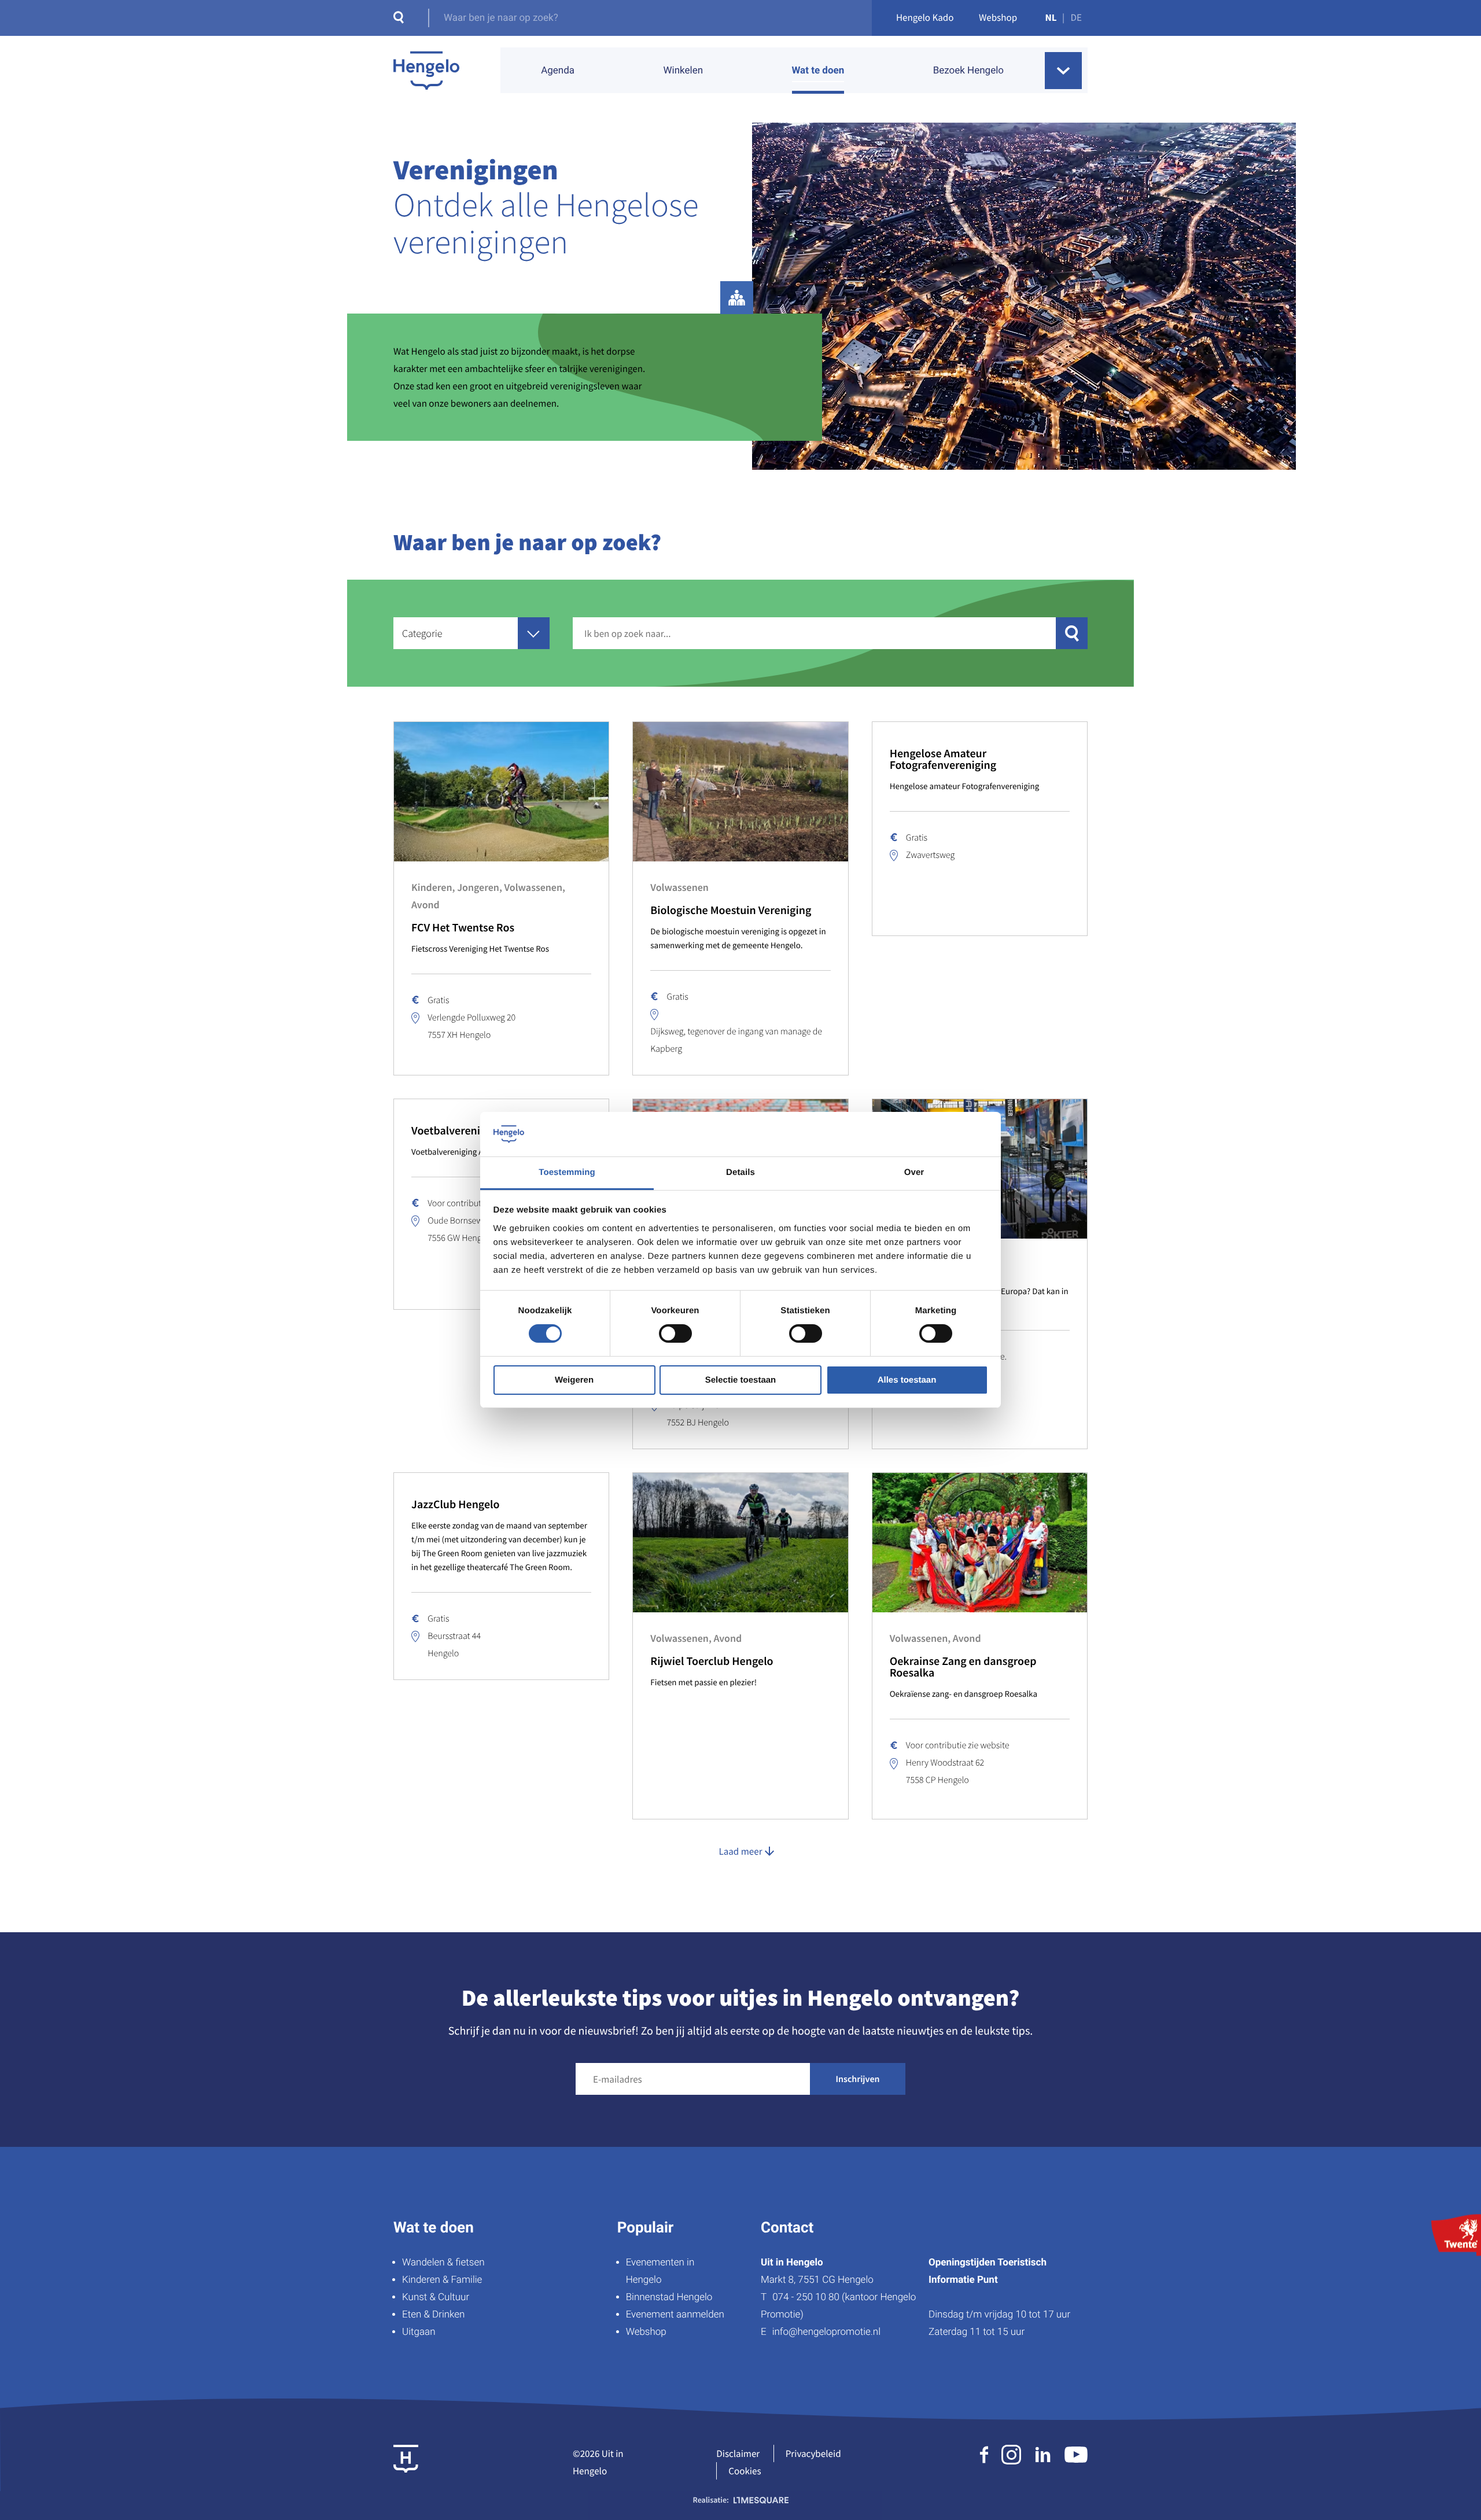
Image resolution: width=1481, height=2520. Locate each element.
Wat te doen (818, 71)
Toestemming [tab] (567, 1172)
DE (1076, 17)
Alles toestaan (907, 1380)
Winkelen (683, 71)
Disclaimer (738, 2453)
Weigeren (574, 1380)
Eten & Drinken (433, 2315)
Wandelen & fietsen (443, 2263)
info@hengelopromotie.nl (826, 2332)
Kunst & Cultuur (436, 2297)
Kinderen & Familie (442, 2280)
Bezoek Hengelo (968, 71)
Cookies (745, 2471)
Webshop (998, 17)
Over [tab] (914, 1172)
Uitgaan (419, 2332)
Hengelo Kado (925, 17)
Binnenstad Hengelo (669, 2297)
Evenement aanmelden (675, 2315)
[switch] (675, 1333)
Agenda (558, 71)
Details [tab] (740, 1172)
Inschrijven (858, 2079)
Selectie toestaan (741, 1380)
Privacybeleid (813, 2453)
